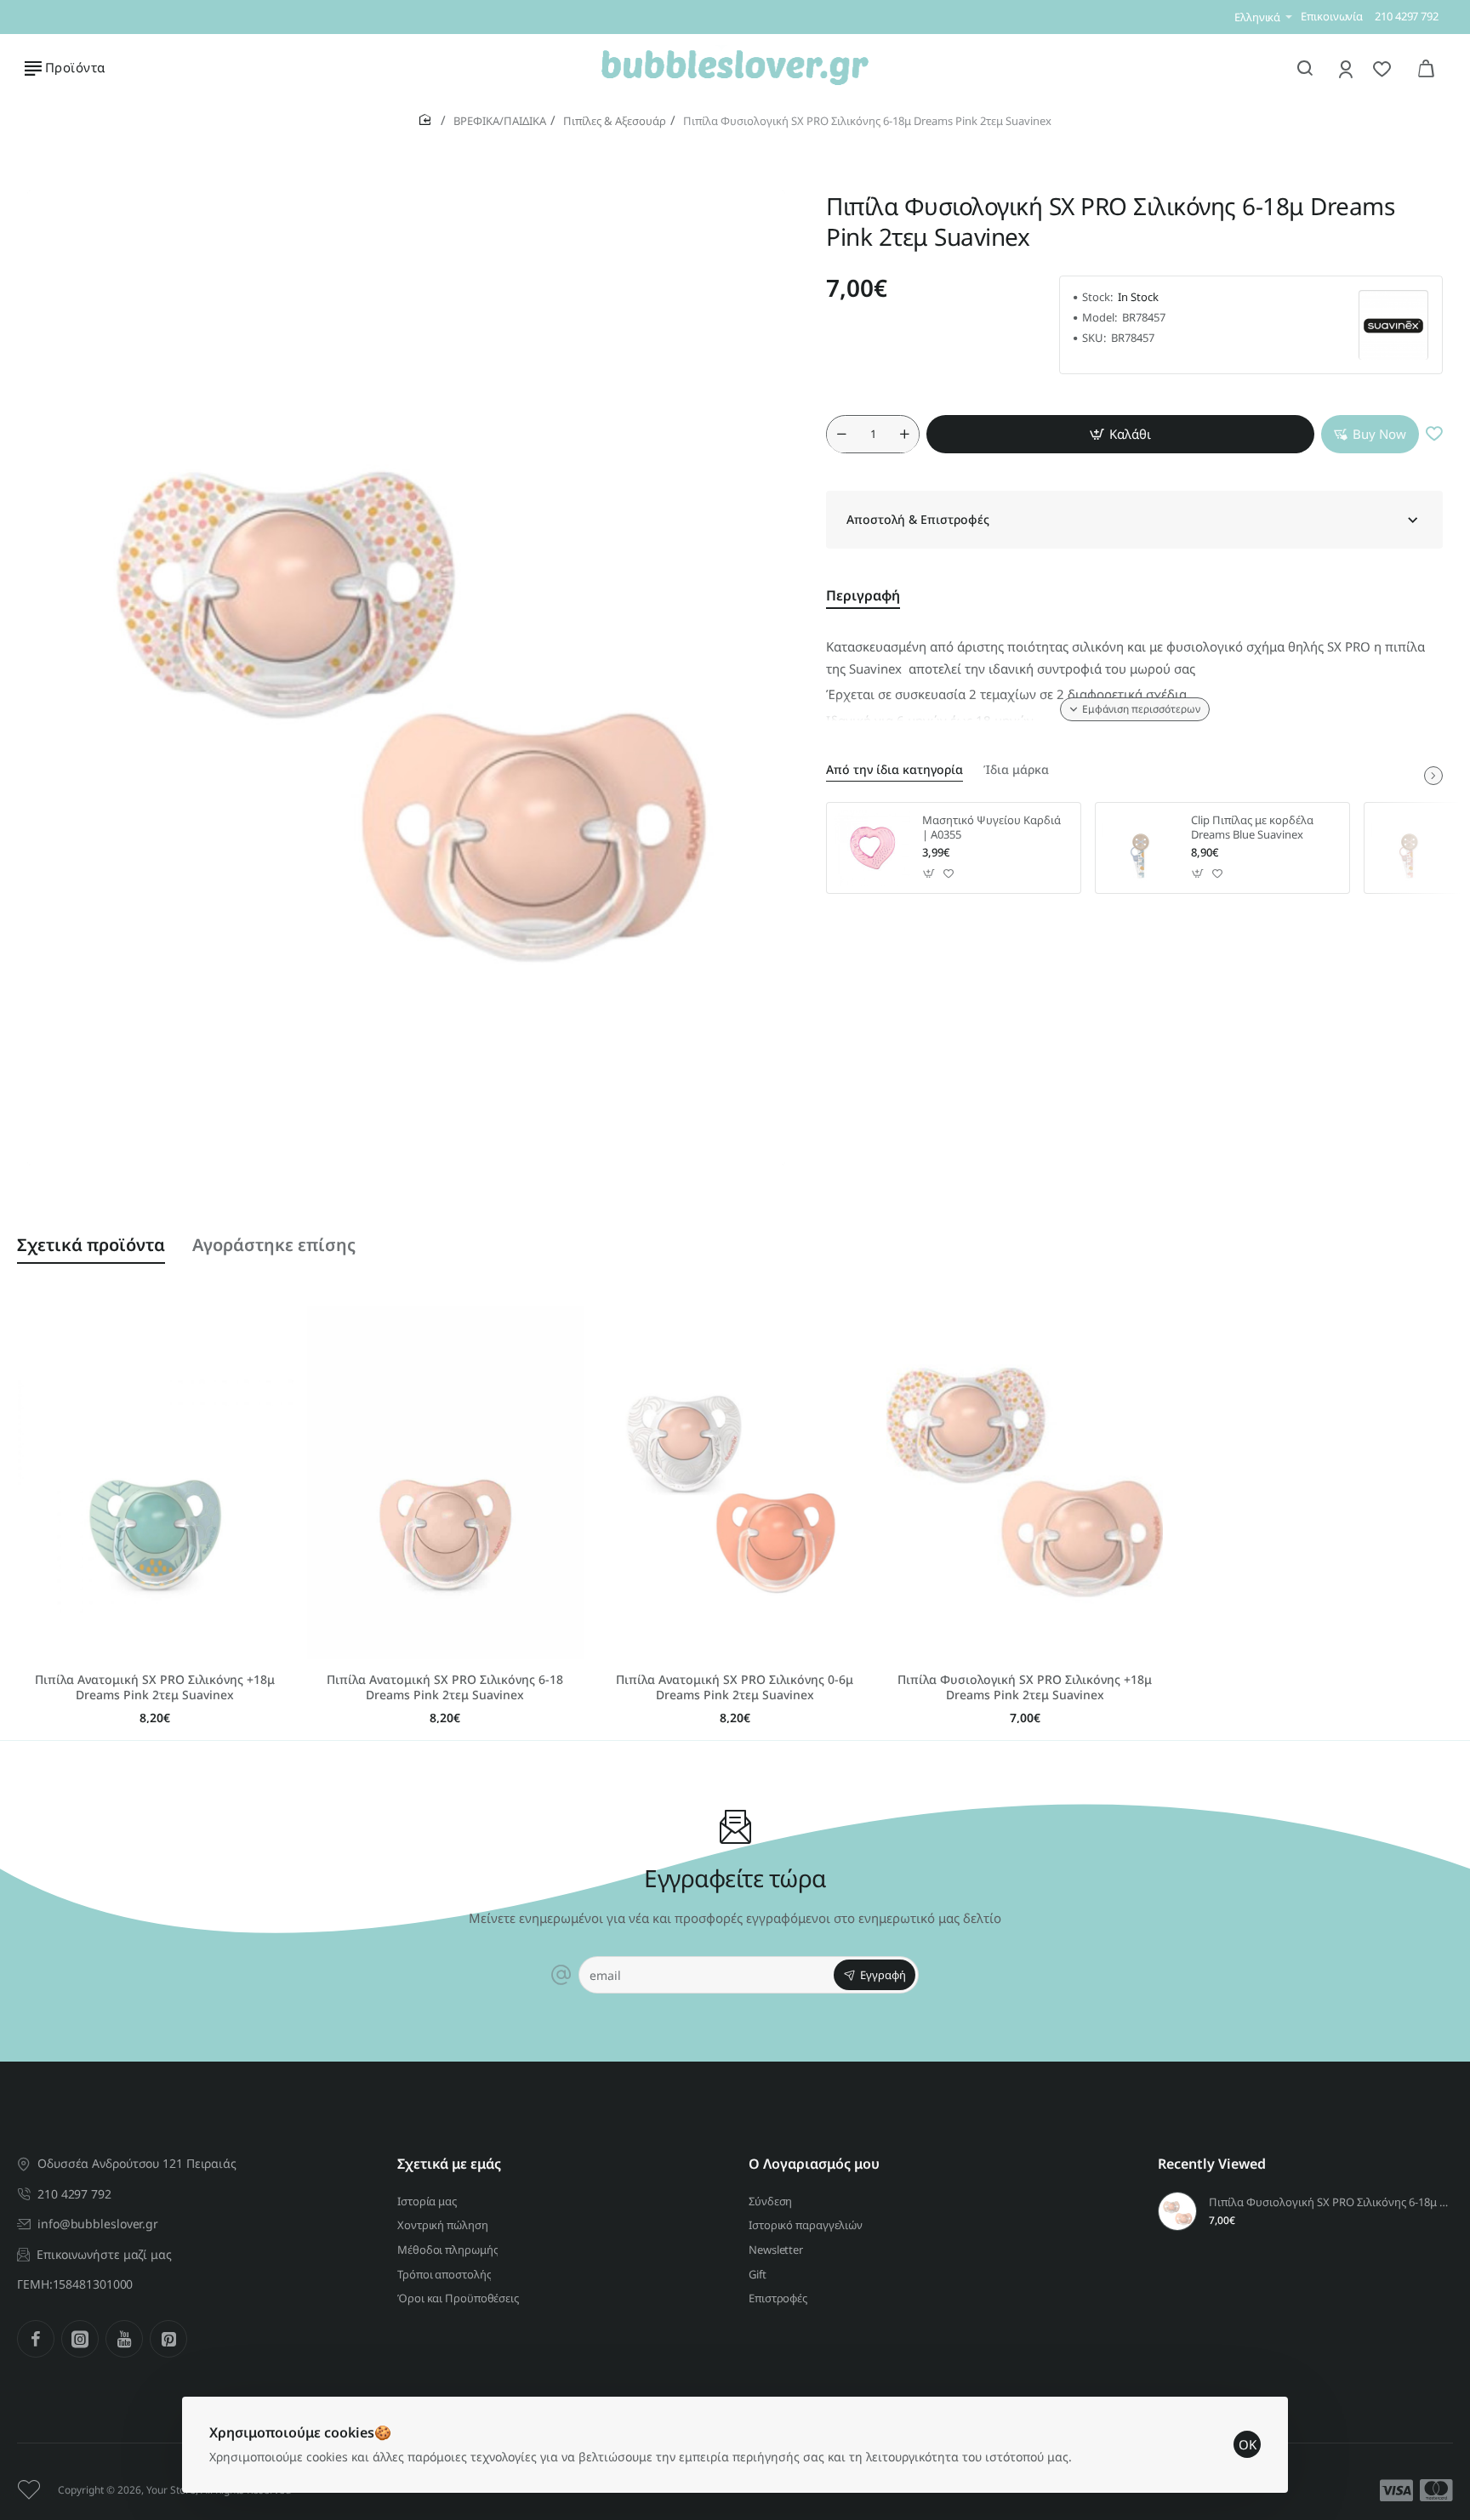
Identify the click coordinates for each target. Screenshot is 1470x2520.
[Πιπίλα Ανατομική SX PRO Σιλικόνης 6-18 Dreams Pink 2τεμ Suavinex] (445, 1482)
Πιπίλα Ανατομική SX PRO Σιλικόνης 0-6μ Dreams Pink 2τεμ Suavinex (735, 1687)
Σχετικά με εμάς (449, 2164)
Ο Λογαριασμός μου (814, 2164)
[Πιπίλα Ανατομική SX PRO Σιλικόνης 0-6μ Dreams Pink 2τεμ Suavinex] (735, 1482)
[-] (841, 435)
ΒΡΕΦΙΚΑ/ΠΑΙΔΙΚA (500, 121)
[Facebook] (36, 2339)
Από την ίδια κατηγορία (895, 770)
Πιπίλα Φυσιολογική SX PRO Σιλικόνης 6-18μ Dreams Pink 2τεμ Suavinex (1328, 2202)
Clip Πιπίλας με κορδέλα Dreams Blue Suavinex (1252, 828)
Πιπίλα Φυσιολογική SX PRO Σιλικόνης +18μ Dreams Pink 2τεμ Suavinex (1025, 1687)
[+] (904, 435)
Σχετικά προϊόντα (91, 1245)
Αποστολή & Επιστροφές (918, 520)
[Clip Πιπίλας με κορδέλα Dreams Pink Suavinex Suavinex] (1410, 848)
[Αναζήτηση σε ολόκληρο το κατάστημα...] (1305, 68)
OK (1248, 2444)
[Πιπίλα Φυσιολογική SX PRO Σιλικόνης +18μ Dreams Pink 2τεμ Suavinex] (1025, 1482)
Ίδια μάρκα (1016, 770)
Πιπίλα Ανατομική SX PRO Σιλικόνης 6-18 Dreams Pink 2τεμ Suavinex (445, 1687)
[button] (1120, 435)
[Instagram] (80, 2339)
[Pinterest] (168, 2339)
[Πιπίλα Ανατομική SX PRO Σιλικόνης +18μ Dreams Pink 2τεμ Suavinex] (155, 1482)
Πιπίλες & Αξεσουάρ (615, 121)
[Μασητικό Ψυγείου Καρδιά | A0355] (872, 848)
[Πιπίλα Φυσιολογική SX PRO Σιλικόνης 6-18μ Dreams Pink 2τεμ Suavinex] (1177, 2211)
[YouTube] (124, 2339)
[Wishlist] (1384, 68)
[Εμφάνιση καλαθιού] (1426, 68)
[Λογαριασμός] (1347, 68)
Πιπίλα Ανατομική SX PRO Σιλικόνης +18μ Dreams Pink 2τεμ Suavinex (155, 1687)
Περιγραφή (863, 596)
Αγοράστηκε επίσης (274, 1245)
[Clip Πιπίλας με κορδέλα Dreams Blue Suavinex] (1141, 848)
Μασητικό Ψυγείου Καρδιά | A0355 (991, 828)
